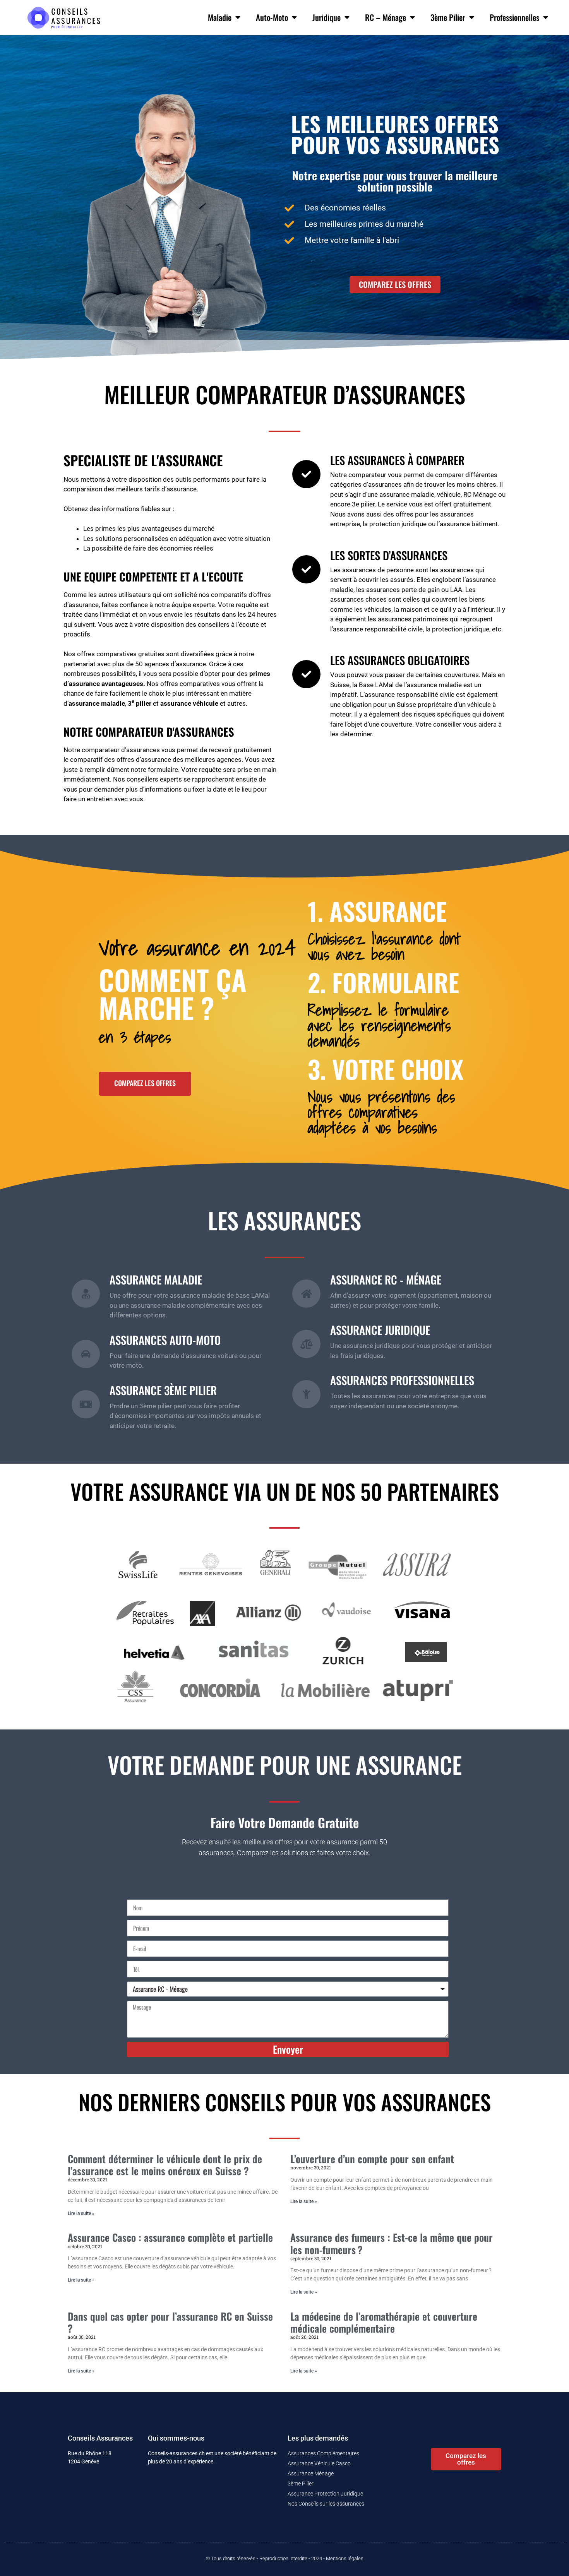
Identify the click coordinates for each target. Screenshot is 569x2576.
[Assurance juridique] (306, 1344)
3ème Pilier (448, 17)
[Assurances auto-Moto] (86, 1354)
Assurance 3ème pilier (163, 1390)
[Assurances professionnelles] (306, 1394)
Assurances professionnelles (402, 1380)
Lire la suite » (81, 2213)
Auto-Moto (272, 17)
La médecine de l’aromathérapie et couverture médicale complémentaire (384, 2322)
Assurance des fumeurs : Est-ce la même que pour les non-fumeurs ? (392, 2243)
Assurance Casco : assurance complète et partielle (170, 2237)
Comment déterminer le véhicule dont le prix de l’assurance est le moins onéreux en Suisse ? (165, 2165)
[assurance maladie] (86, 1294)
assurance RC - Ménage (386, 1279)
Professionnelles (514, 17)
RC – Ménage (386, 17)
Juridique (326, 17)
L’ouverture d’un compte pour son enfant (372, 2159)
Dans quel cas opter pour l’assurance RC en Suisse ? (170, 2322)
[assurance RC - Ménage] (306, 1294)
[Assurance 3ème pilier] (86, 1404)
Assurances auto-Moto (165, 1340)
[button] (395, 284)
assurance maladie (156, 1279)
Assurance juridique (380, 1330)
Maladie (220, 17)
